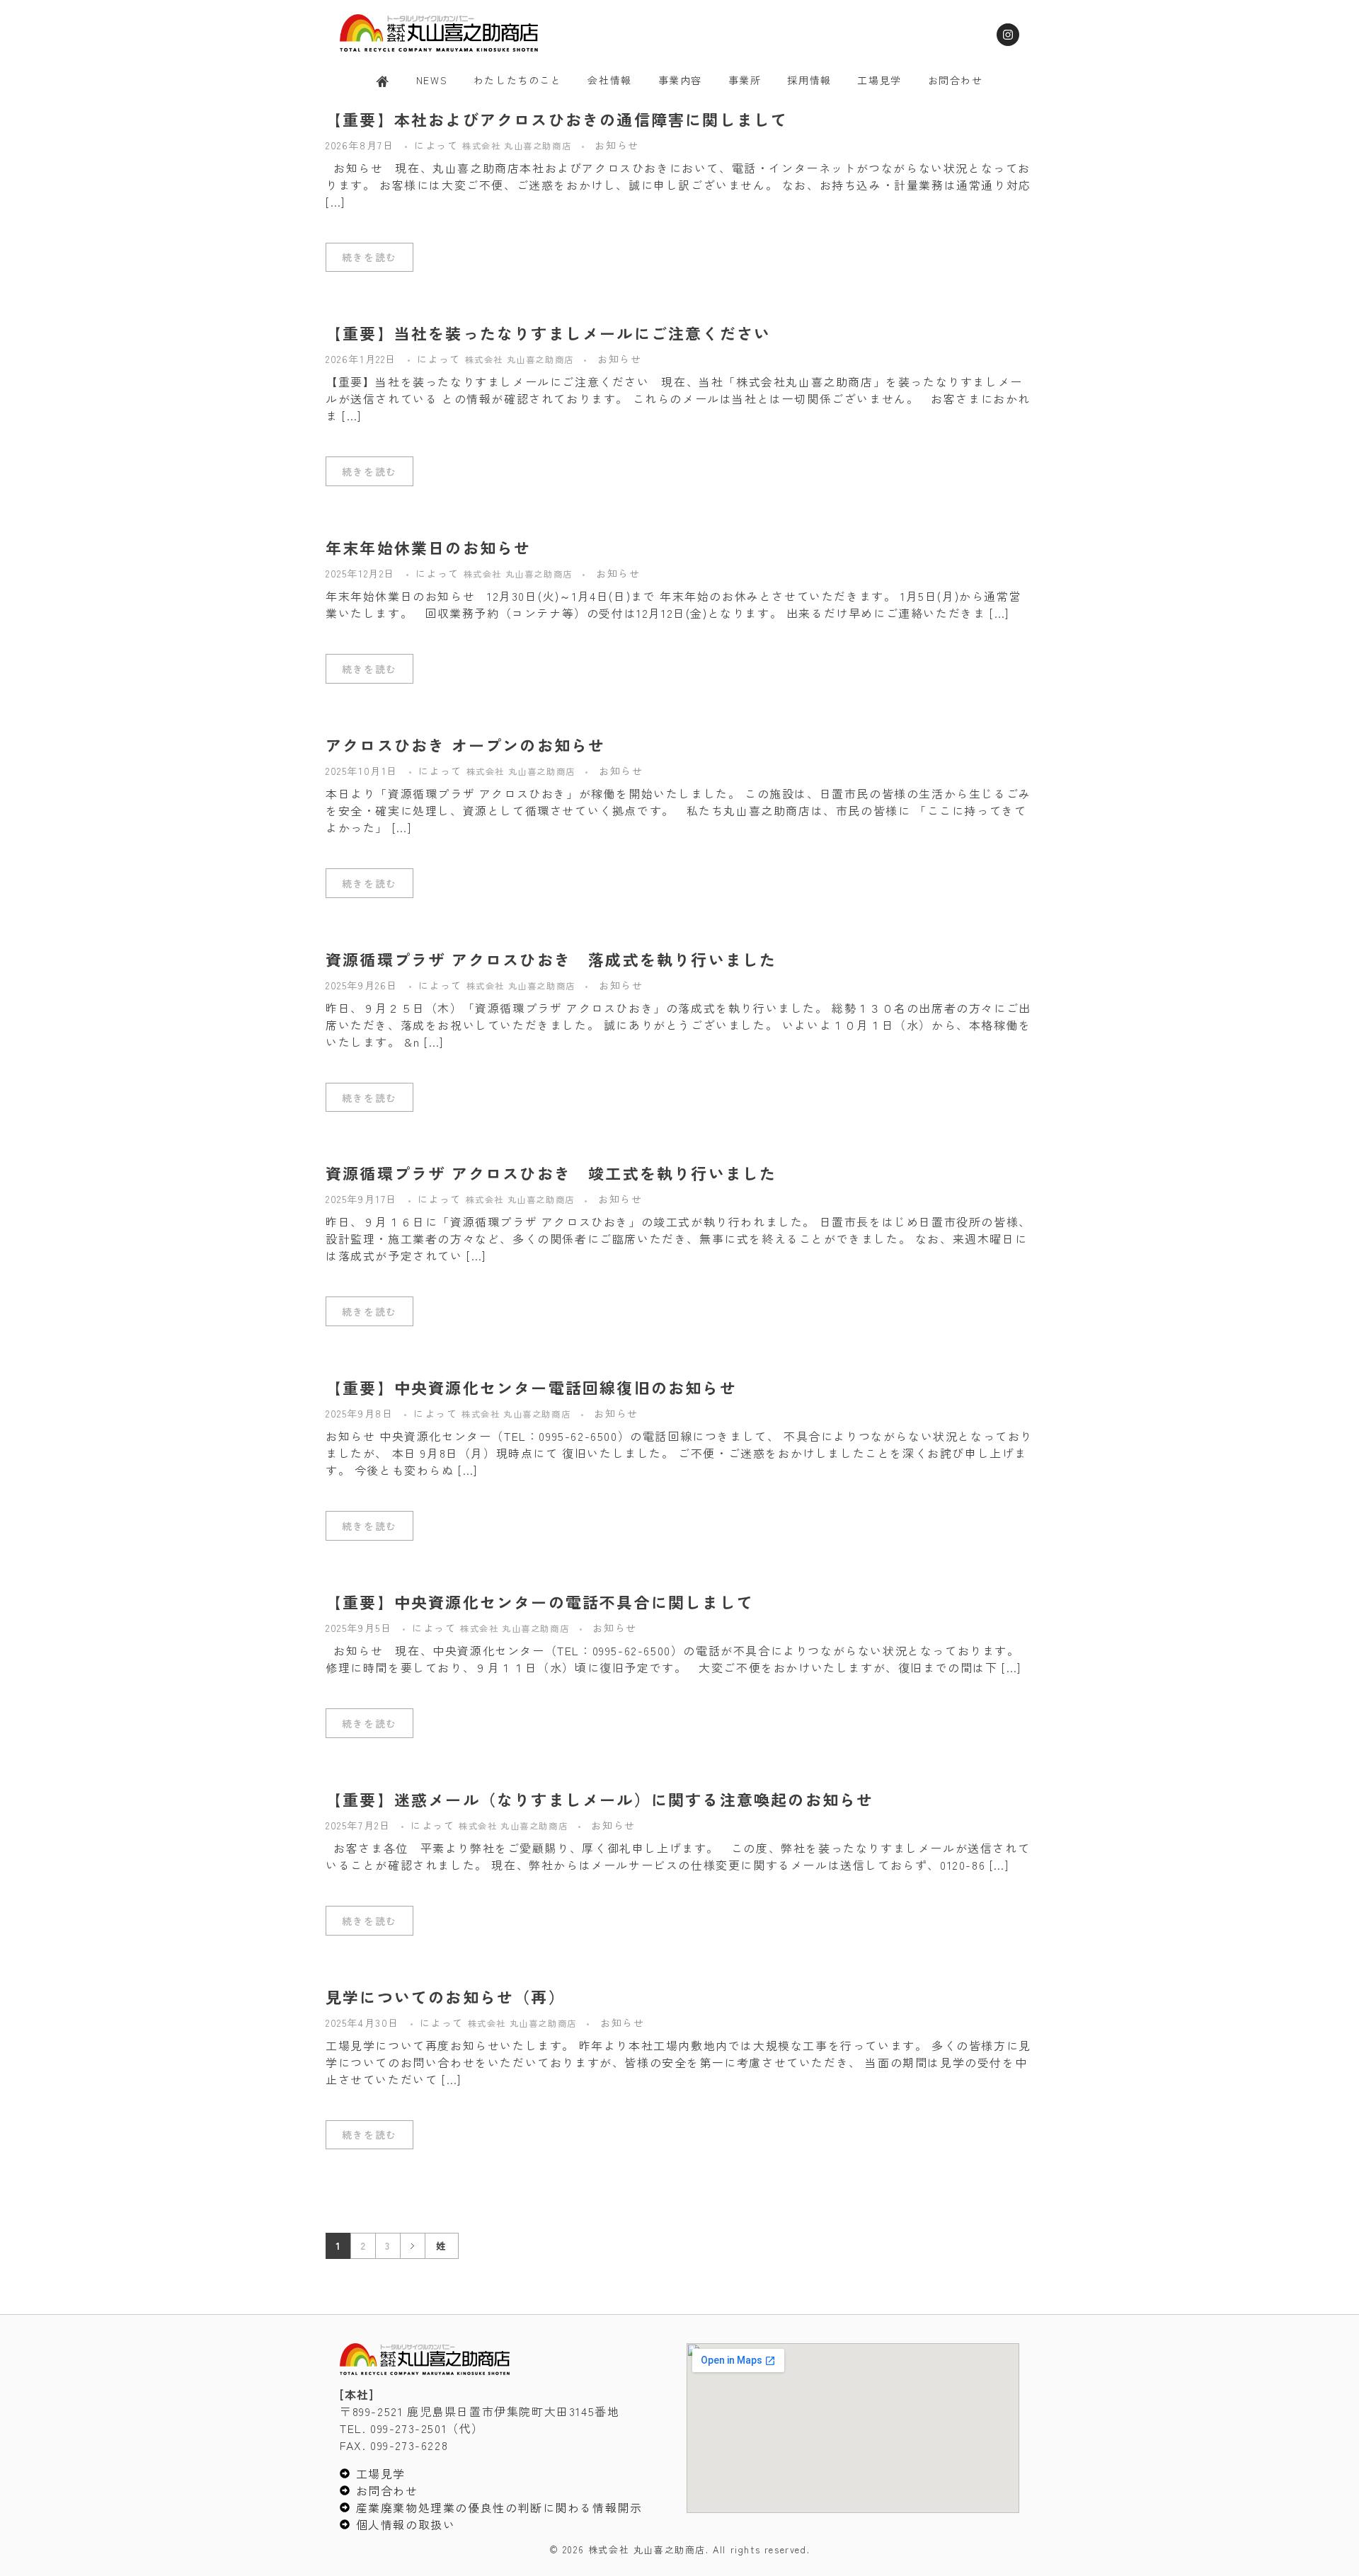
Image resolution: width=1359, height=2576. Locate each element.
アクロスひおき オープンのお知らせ (465, 744)
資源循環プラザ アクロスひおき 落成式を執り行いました (551, 959)
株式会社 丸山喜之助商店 (518, 146)
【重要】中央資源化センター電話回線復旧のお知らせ (531, 1387)
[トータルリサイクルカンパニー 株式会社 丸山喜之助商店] (439, 33)
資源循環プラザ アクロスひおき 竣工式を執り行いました (551, 1173)
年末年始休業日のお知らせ (428, 547)
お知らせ (617, 145)
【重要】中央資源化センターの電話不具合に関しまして (540, 1602)
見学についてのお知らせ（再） (446, 1996)
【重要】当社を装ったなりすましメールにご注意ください (548, 333)
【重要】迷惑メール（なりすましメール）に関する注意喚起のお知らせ (600, 1799)
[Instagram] (1008, 35)
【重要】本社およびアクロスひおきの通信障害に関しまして (557, 119)
